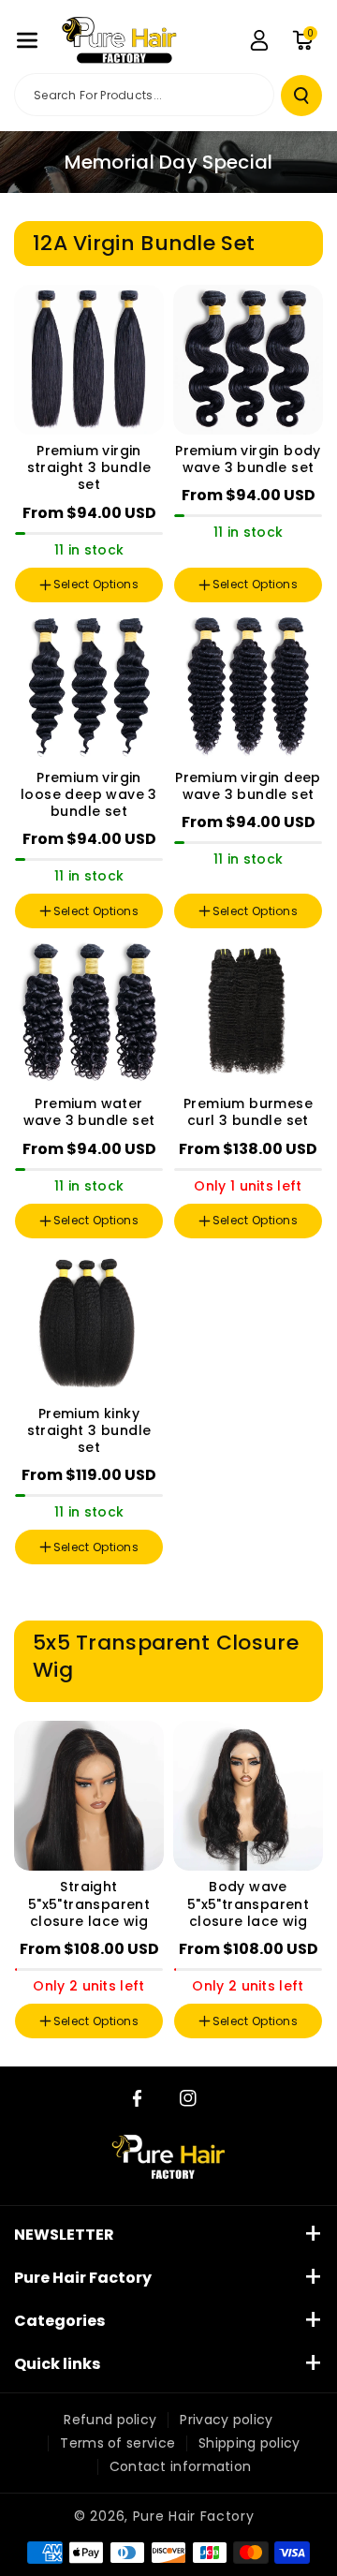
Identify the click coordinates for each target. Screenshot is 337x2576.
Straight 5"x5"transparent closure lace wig (89, 1904)
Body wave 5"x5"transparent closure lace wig (248, 1904)
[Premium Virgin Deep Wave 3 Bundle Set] (248, 687)
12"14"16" (281, 548)
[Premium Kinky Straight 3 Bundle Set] (89, 1323)
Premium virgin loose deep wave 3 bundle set (89, 795)
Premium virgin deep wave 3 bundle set (248, 786)
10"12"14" (217, 548)
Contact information (181, 2466)
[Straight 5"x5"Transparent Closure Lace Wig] (89, 1796)
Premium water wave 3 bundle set (89, 1112)
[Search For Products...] (301, 96)
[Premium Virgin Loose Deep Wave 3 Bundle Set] (89, 687)
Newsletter (64, 2235)
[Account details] (259, 40)
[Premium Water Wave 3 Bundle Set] (89, 1013)
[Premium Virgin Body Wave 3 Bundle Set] (248, 360)
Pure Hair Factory (83, 2278)
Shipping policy (249, 2443)
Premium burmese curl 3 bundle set (248, 1112)
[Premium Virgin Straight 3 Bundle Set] (89, 360)
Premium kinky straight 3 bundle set (89, 1431)
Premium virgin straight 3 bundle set (89, 468)
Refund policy (110, 2420)
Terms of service (117, 2443)
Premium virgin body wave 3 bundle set (248, 459)
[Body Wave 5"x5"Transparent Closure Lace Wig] (248, 1796)
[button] (27, 40)
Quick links (57, 2364)
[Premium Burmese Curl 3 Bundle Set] (248, 1013)
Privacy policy (226, 2420)
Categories (59, 2321)
